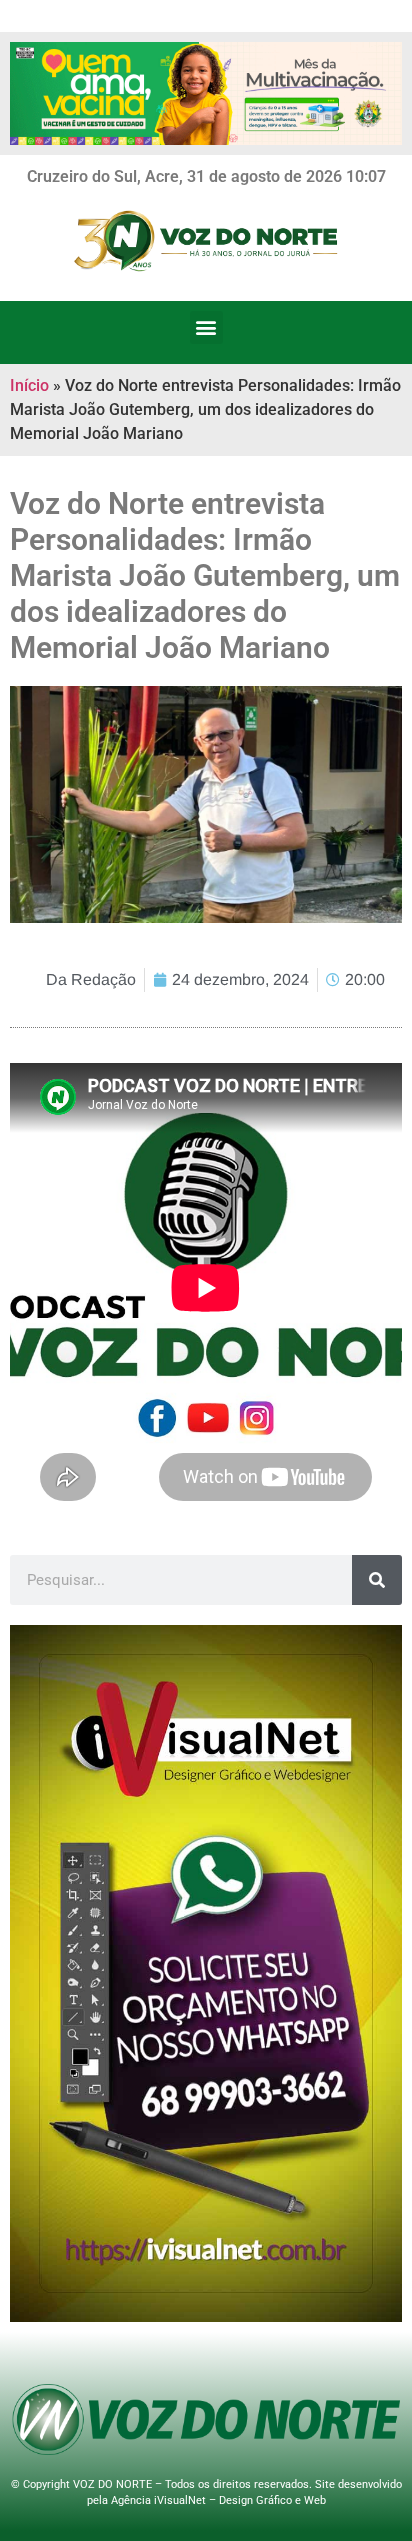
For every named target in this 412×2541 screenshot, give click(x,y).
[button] (206, 327)
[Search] (377, 1580)
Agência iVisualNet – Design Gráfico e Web (218, 2500)
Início (29, 385)
